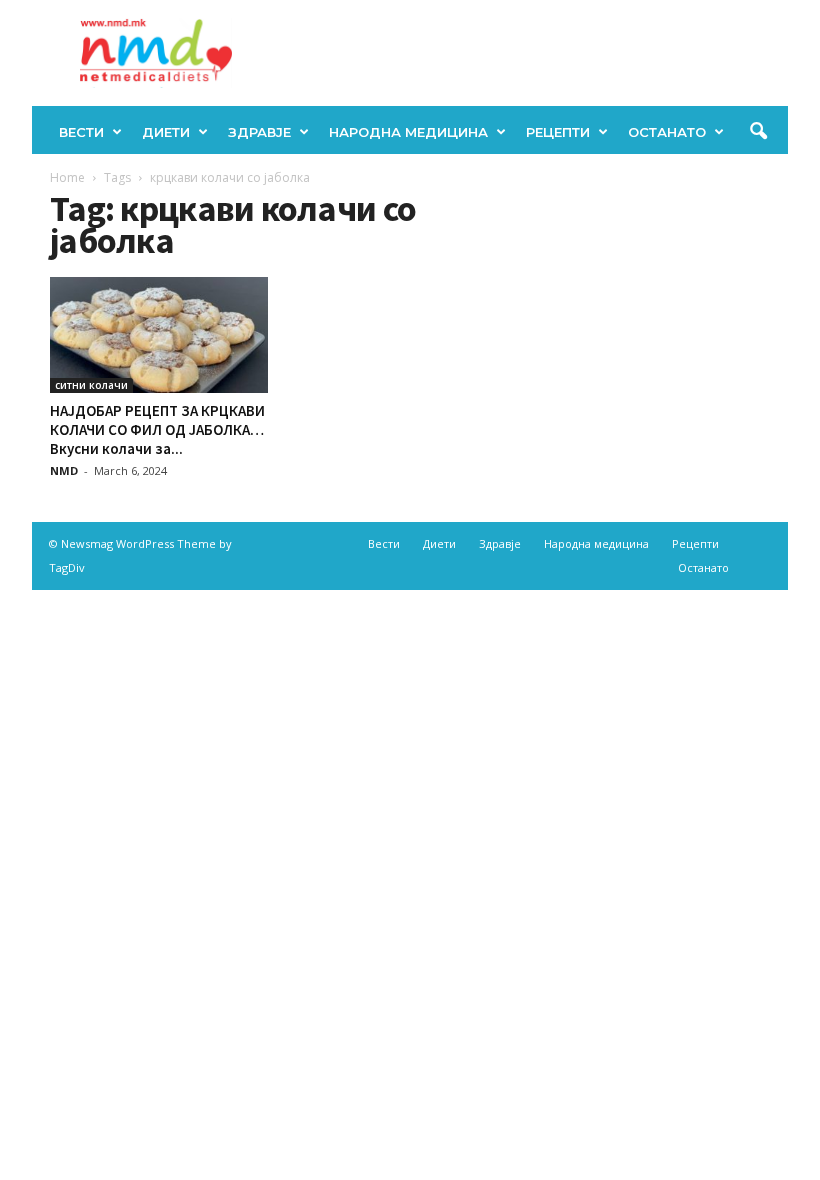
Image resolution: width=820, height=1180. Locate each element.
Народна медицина (408, 132)
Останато (667, 132)
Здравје (259, 132)
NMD (64, 470)
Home (67, 177)
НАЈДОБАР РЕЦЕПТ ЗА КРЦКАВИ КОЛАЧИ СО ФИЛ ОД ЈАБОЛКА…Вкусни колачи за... (157, 429)
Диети (166, 132)
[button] (758, 132)
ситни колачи (91, 385)
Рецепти (558, 132)
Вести (81, 132)
